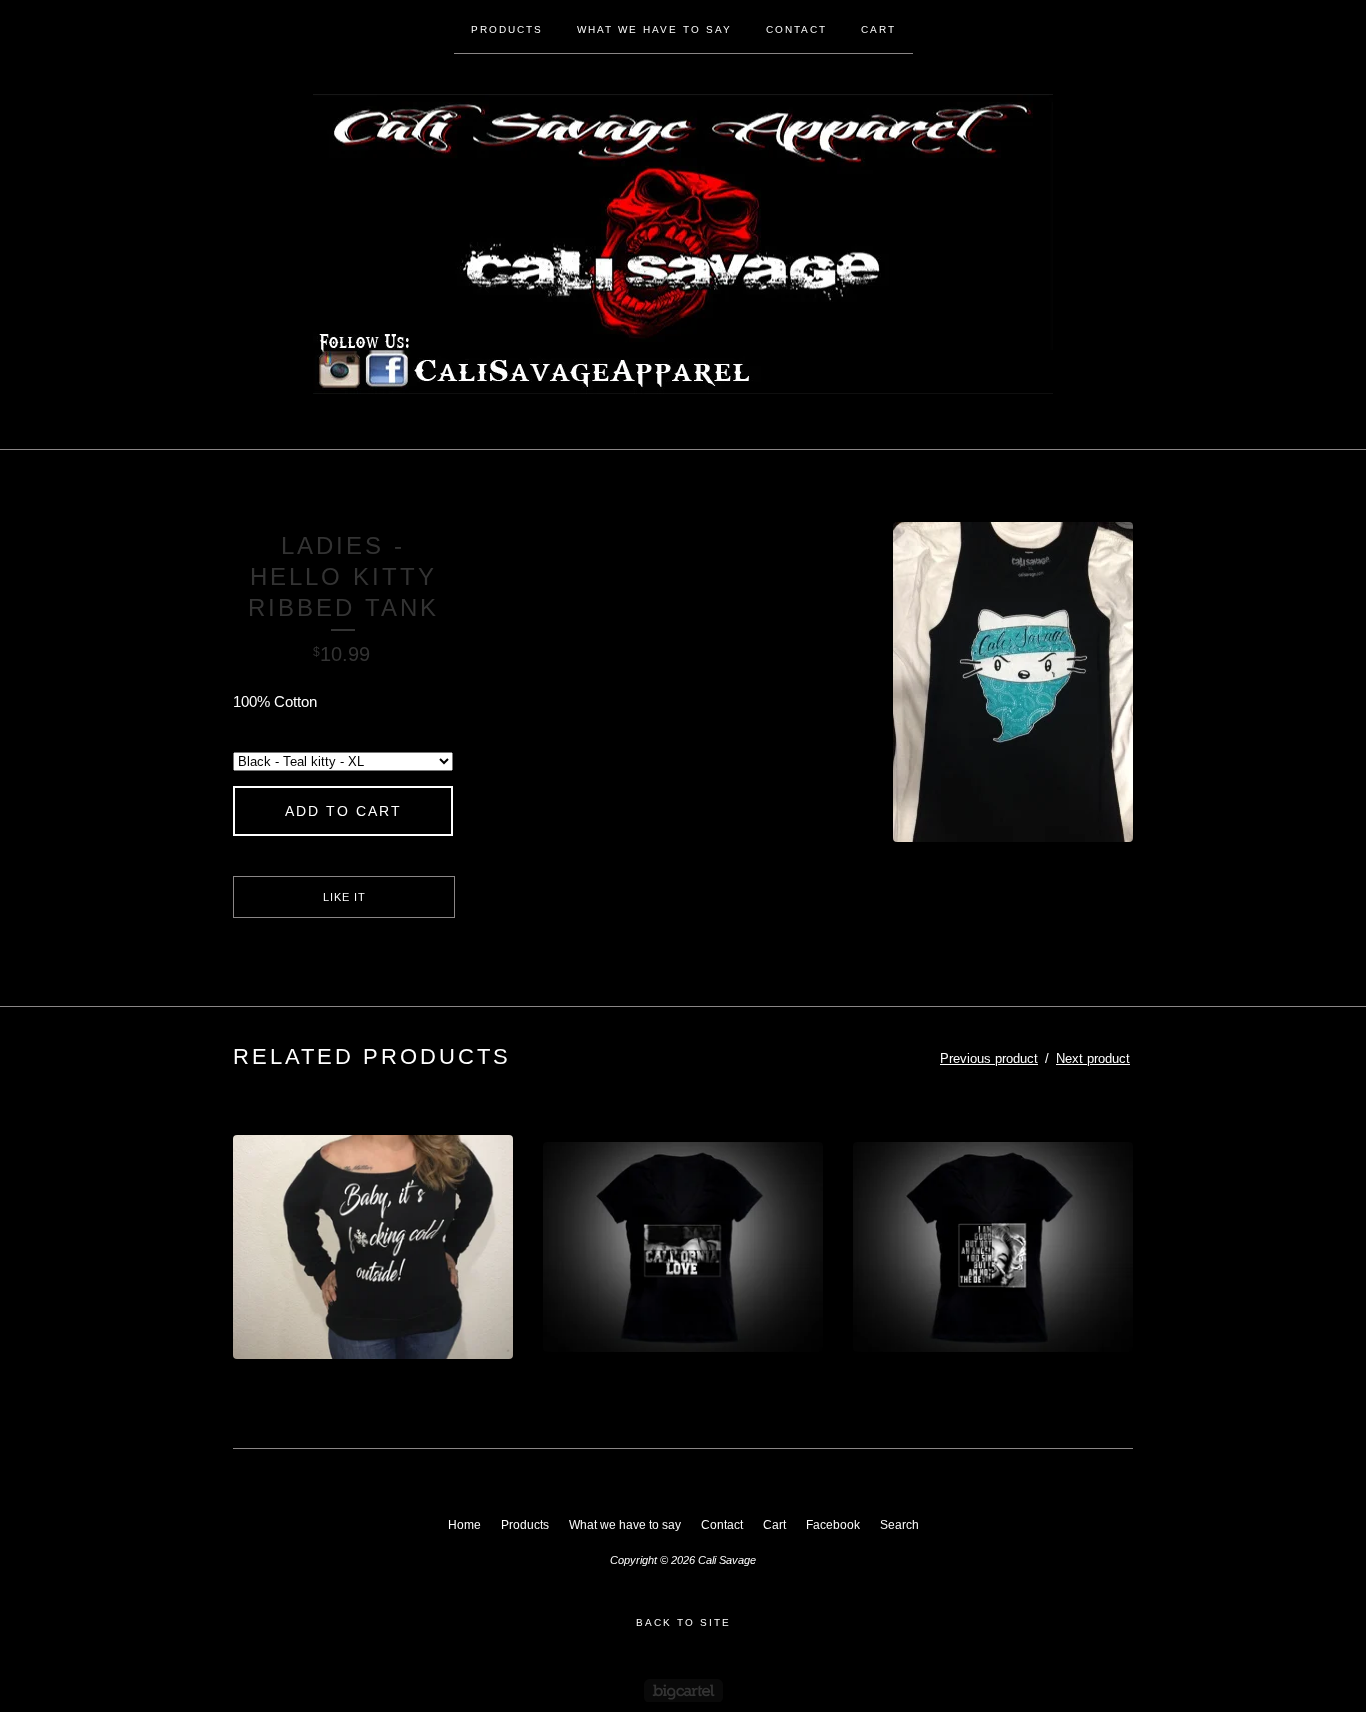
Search (899, 1525)
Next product (1093, 1058)
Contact (796, 29)
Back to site (683, 1622)
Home (464, 1525)
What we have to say (654, 29)
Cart (878, 29)
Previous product (989, 1058)
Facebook (833, 1525)
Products (507, 29)
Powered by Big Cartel (683, 1690)
